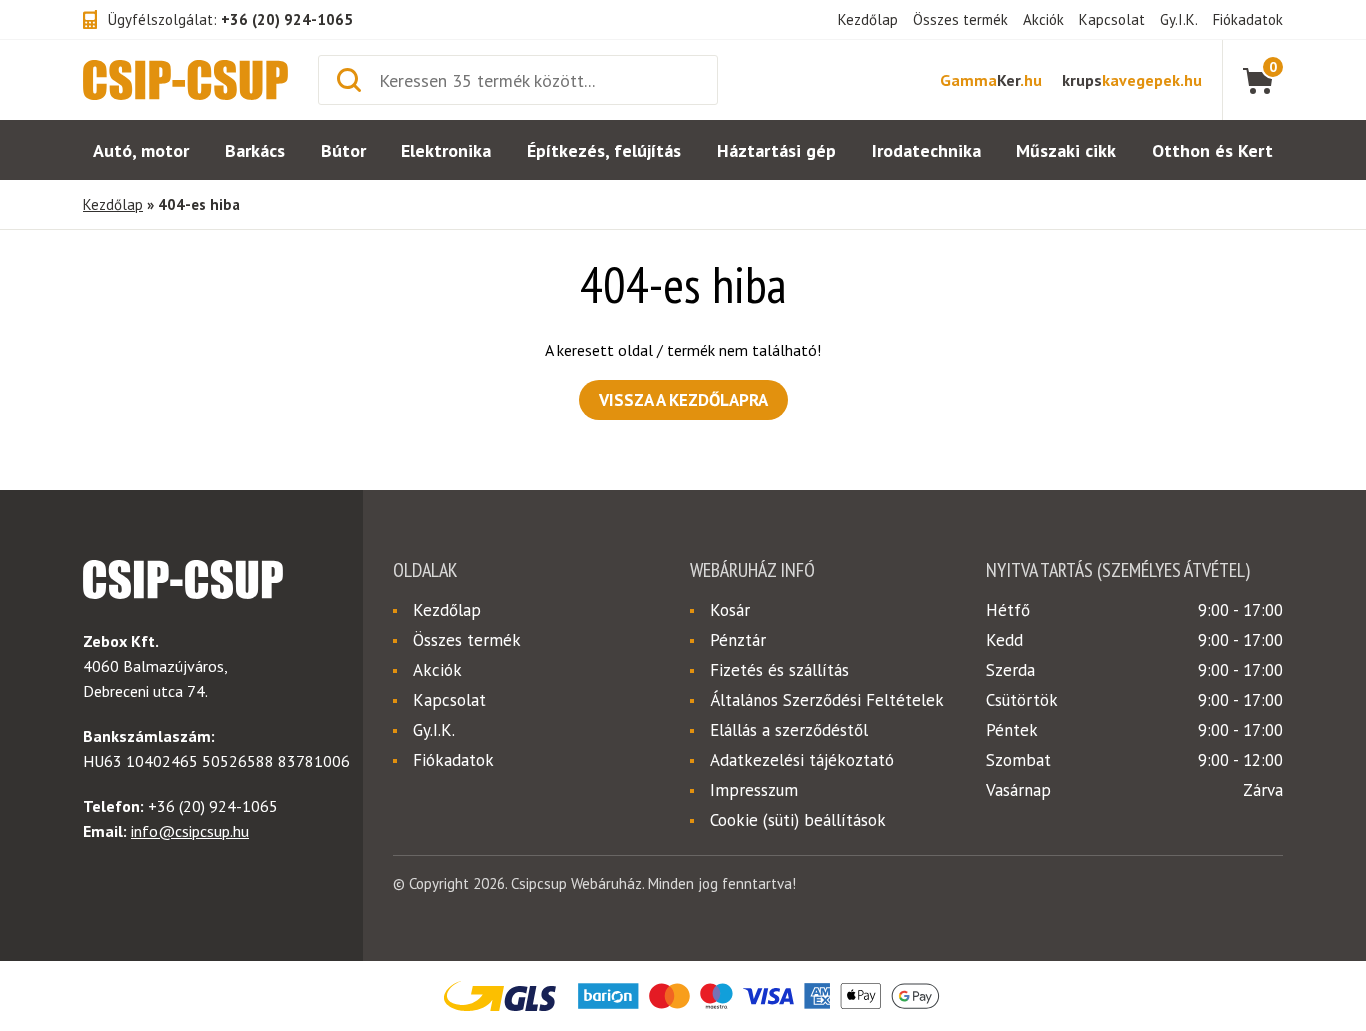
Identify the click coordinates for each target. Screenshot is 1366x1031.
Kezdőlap (868, 19)
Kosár (730, 610)
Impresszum (754, 790)
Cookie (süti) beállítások (798, 820)
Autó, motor (141, 150)
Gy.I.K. (1179, 19)
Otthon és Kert (1212, 150)
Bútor (343, 150)
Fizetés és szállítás (779, 670)
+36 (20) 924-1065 (287, 19)
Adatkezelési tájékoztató (802, 760)
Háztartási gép (776, 150)
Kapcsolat (1112, 19)
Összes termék (960, 19)
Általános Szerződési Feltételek (827, 700)
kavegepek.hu (1132, 80)
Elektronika (446, 150)
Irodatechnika (926, 150)
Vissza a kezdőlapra (683, 400)
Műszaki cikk (1066, 150)
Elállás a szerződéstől (789, 730)
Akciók (1043, 19)
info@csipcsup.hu (190, 831)
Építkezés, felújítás (604, 150)
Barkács (255, 150)
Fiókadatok (1248, 19)
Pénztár (738, 640)
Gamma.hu (991, 80)
